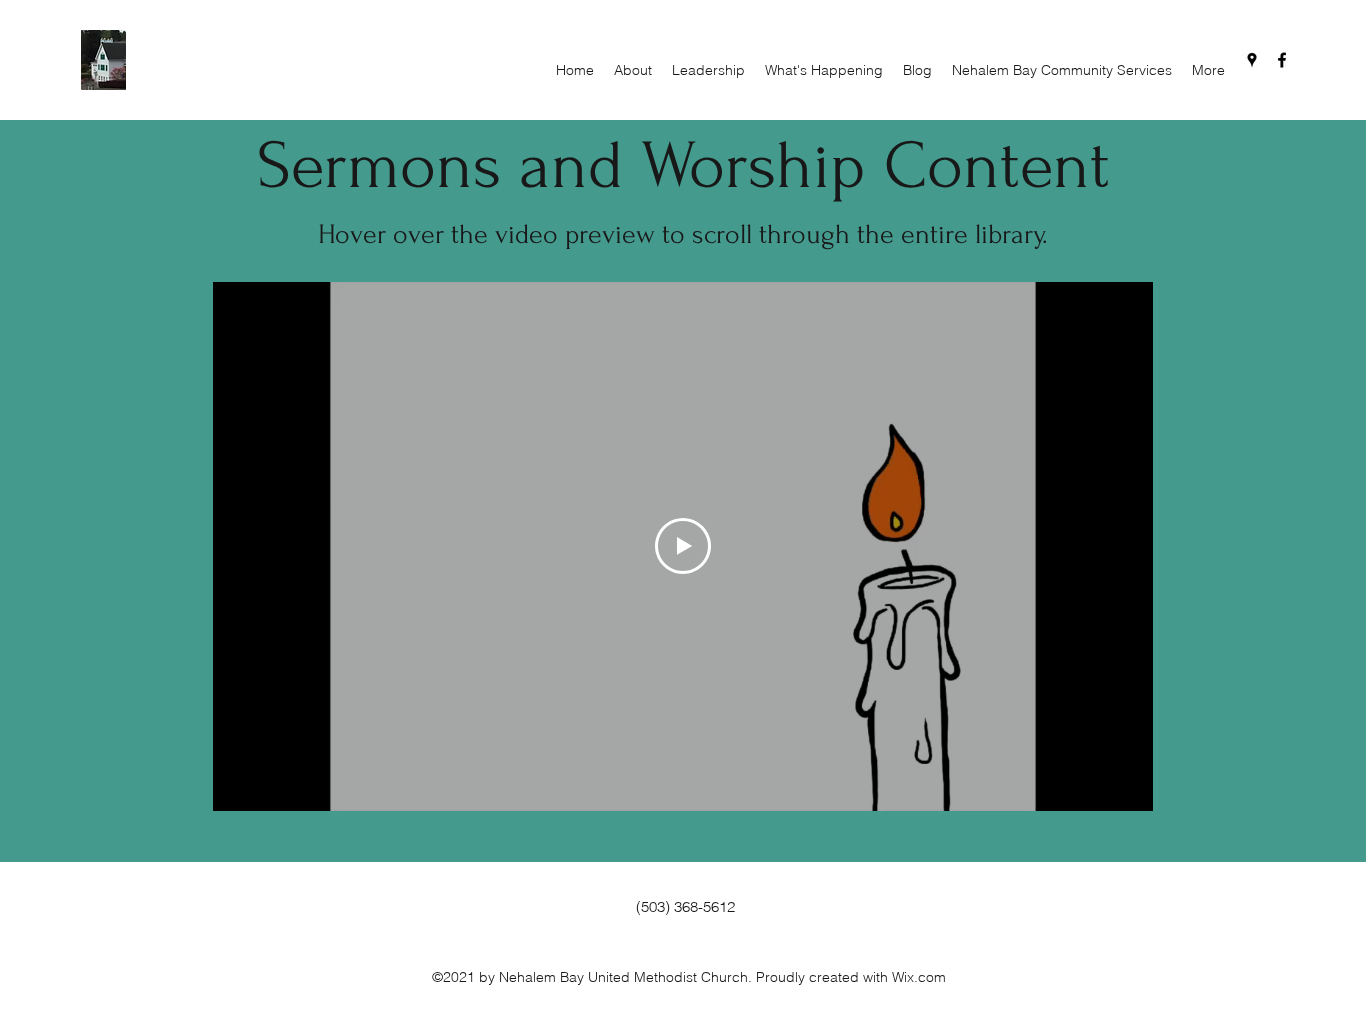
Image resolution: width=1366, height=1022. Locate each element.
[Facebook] (1282, 60)
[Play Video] (683, 546)
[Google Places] (1252, 60)
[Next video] (1111, 546)
